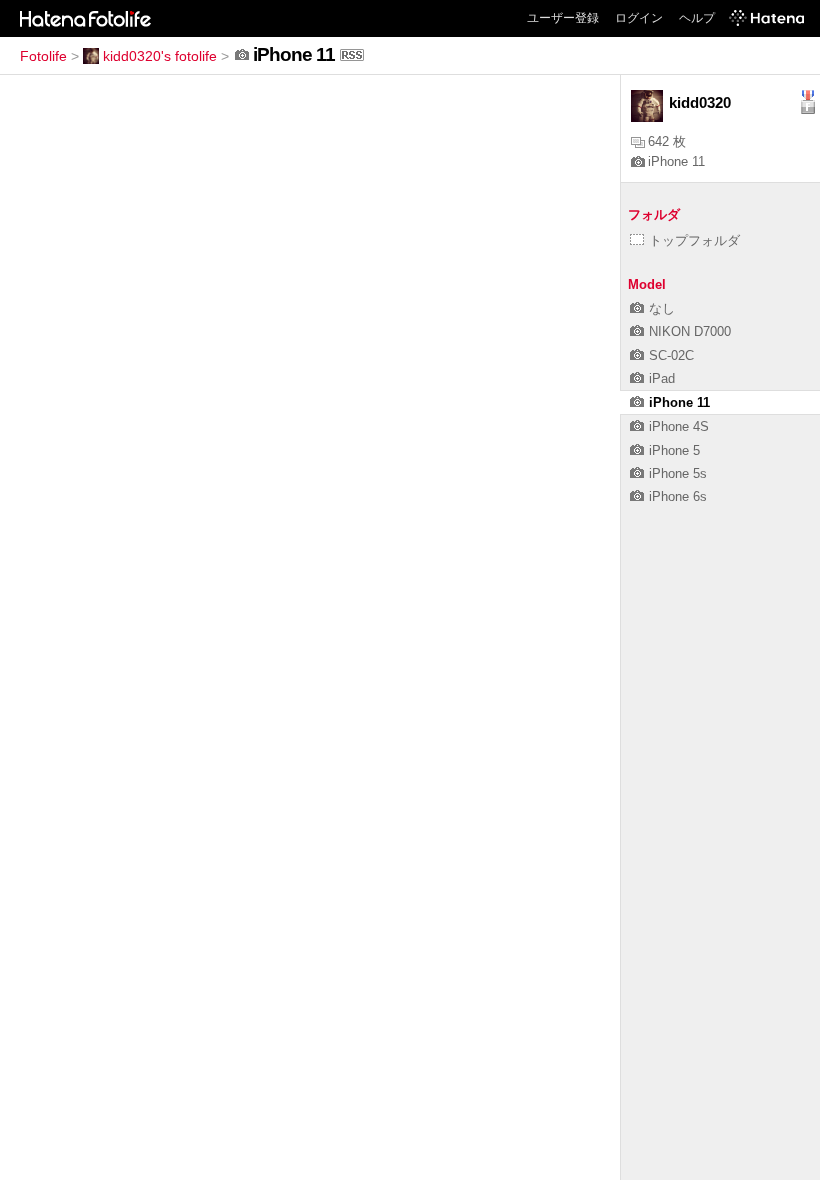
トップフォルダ (694, 240)
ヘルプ (697, 18)
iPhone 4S (679, 426)
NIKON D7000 (690, 331)
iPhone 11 (676, 161)
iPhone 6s (678, 496)
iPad (662, 378)
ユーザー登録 (563, 18)
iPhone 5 (674, 450)
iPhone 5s (678, 473)
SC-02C (671, 355)
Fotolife (43, 56)
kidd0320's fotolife (160, 56)
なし (662, 308)
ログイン (639, 18)
